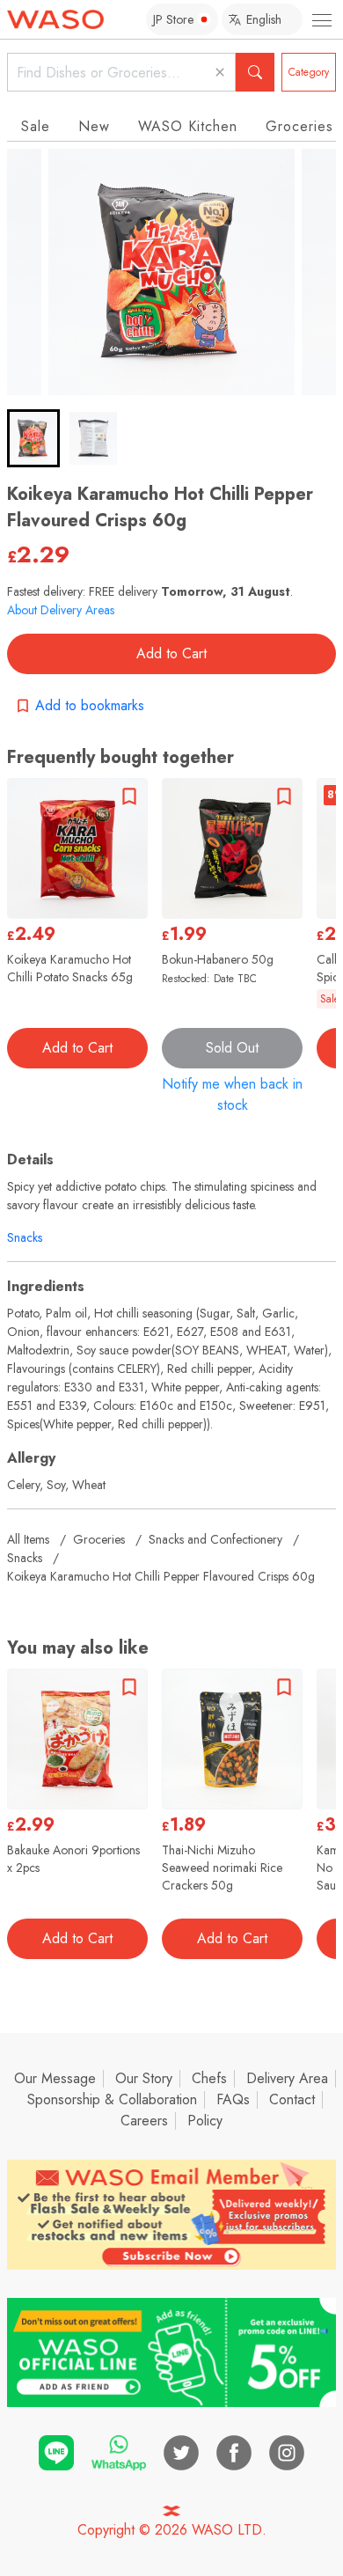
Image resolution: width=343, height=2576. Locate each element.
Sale (36, 126)
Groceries (99, 1539)
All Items (28, 1539)
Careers (144, 2121)
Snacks (25, 1237)
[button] (33, 438)
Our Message (55, 2078)
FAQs (233, 2099)
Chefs (209, 2078)
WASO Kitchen (188, 126)
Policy (205, 2121)
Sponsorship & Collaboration (112, 2099)
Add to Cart (171, 653)
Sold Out (232, 1048)
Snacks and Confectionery (215, 1539)
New (94, 126)
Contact (292, 2099)
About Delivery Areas (61, 610)
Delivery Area (287, 2078)
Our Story (144, 2078)
